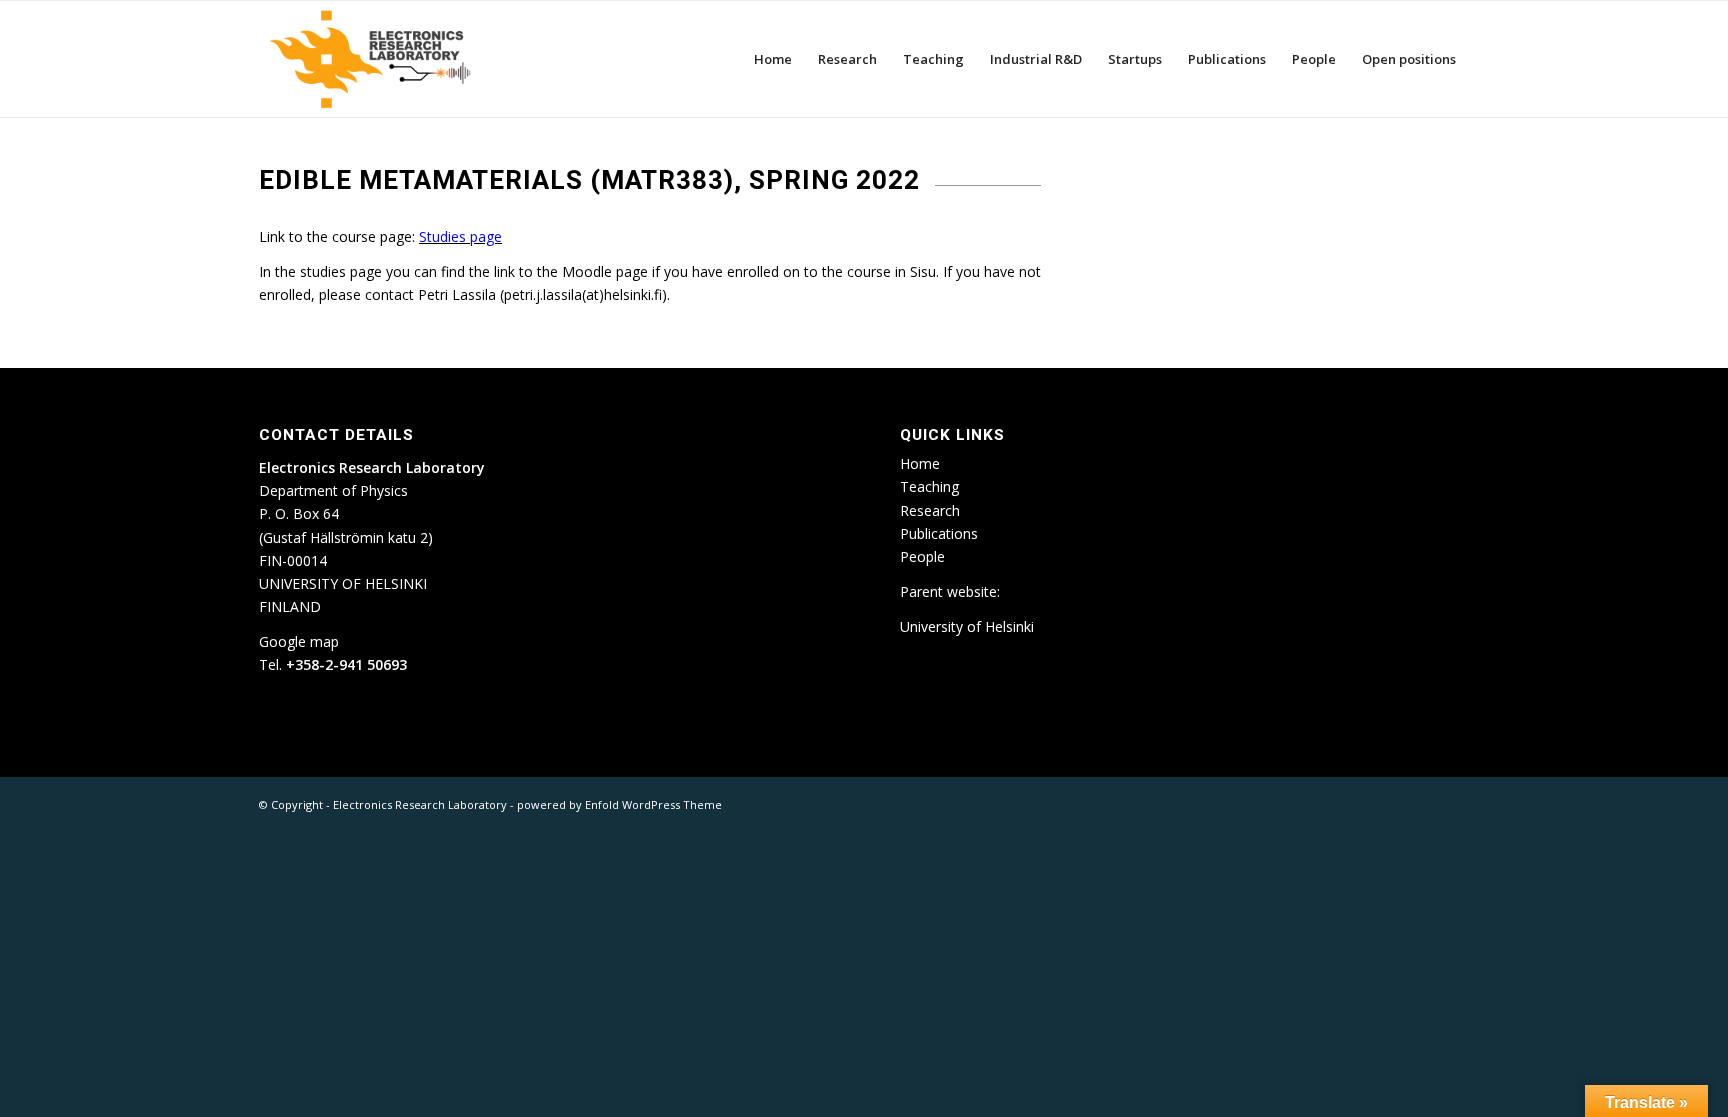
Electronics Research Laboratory (420, 804)
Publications (939, 533)
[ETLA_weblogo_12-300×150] (375, 59)
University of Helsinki (967, 626)
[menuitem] (773, 59)
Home (920, 463)
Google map (299, 641)
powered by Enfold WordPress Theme (619, 804)
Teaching (929, 486)
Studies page (460, 236)
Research (930, 510)
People (922, 556)
